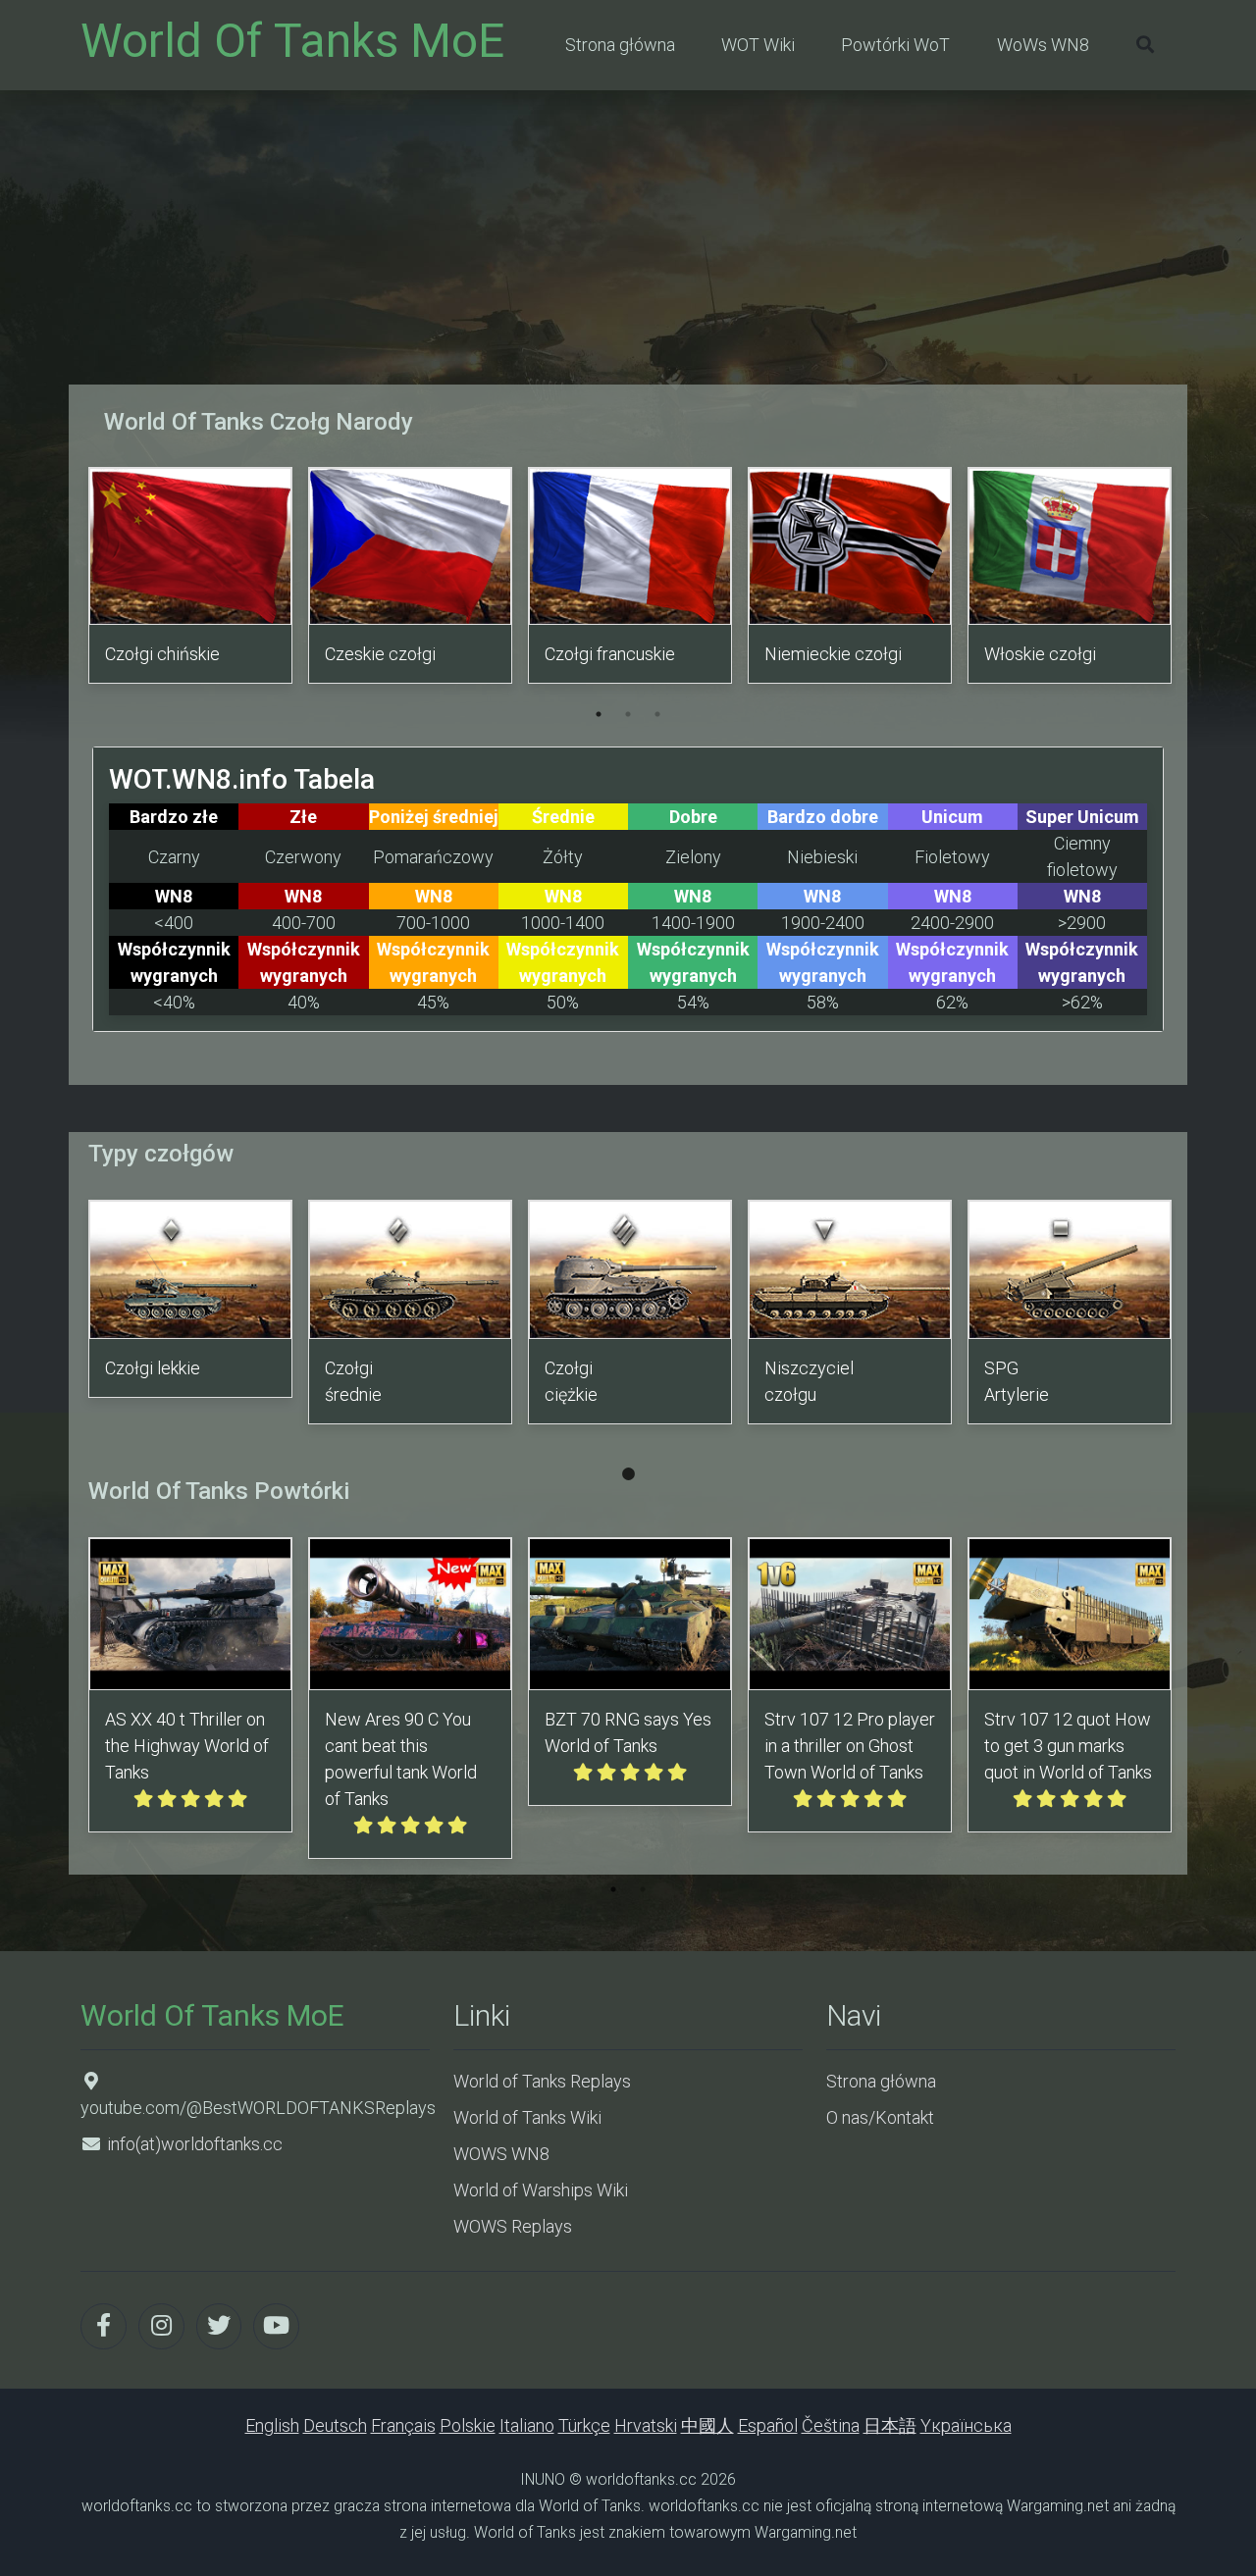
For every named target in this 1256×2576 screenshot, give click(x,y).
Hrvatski (646, 2425)
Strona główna (620, 45)
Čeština (831, 2425)
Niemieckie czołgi (833, 654)
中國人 (707, 2425)
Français (403, 2425)
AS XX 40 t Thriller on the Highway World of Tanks (187, 1746)
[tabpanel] (190, 579)
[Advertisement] (628, 237)
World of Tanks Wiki (527, 2117)
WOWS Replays (513, 2226)
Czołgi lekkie (153, 1368)
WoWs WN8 (1043, 45)
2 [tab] (628, 714)
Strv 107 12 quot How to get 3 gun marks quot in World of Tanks (1068, 1746)
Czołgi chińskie (162, 654)
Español (768, 2425)
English (272, 2425)
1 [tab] (599, 714)
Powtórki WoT (895, 45)
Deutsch (335, 2425)
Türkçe (584, 2425)
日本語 (890, 2425)
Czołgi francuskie (610, 654)
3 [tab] (657, 714)
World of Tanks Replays (542, 2081)
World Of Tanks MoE (292, 41)
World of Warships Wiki (541, 2190)
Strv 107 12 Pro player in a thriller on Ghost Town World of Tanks (850, 1746)
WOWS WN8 (501, 2154)
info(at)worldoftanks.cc (195, 2144)
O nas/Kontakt (880, 2117)
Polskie (468, 2425)
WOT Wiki (758, 45)
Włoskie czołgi (1040, 654)
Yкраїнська (966, 2425)
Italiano (527, 2425)
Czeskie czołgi (380, 654)
